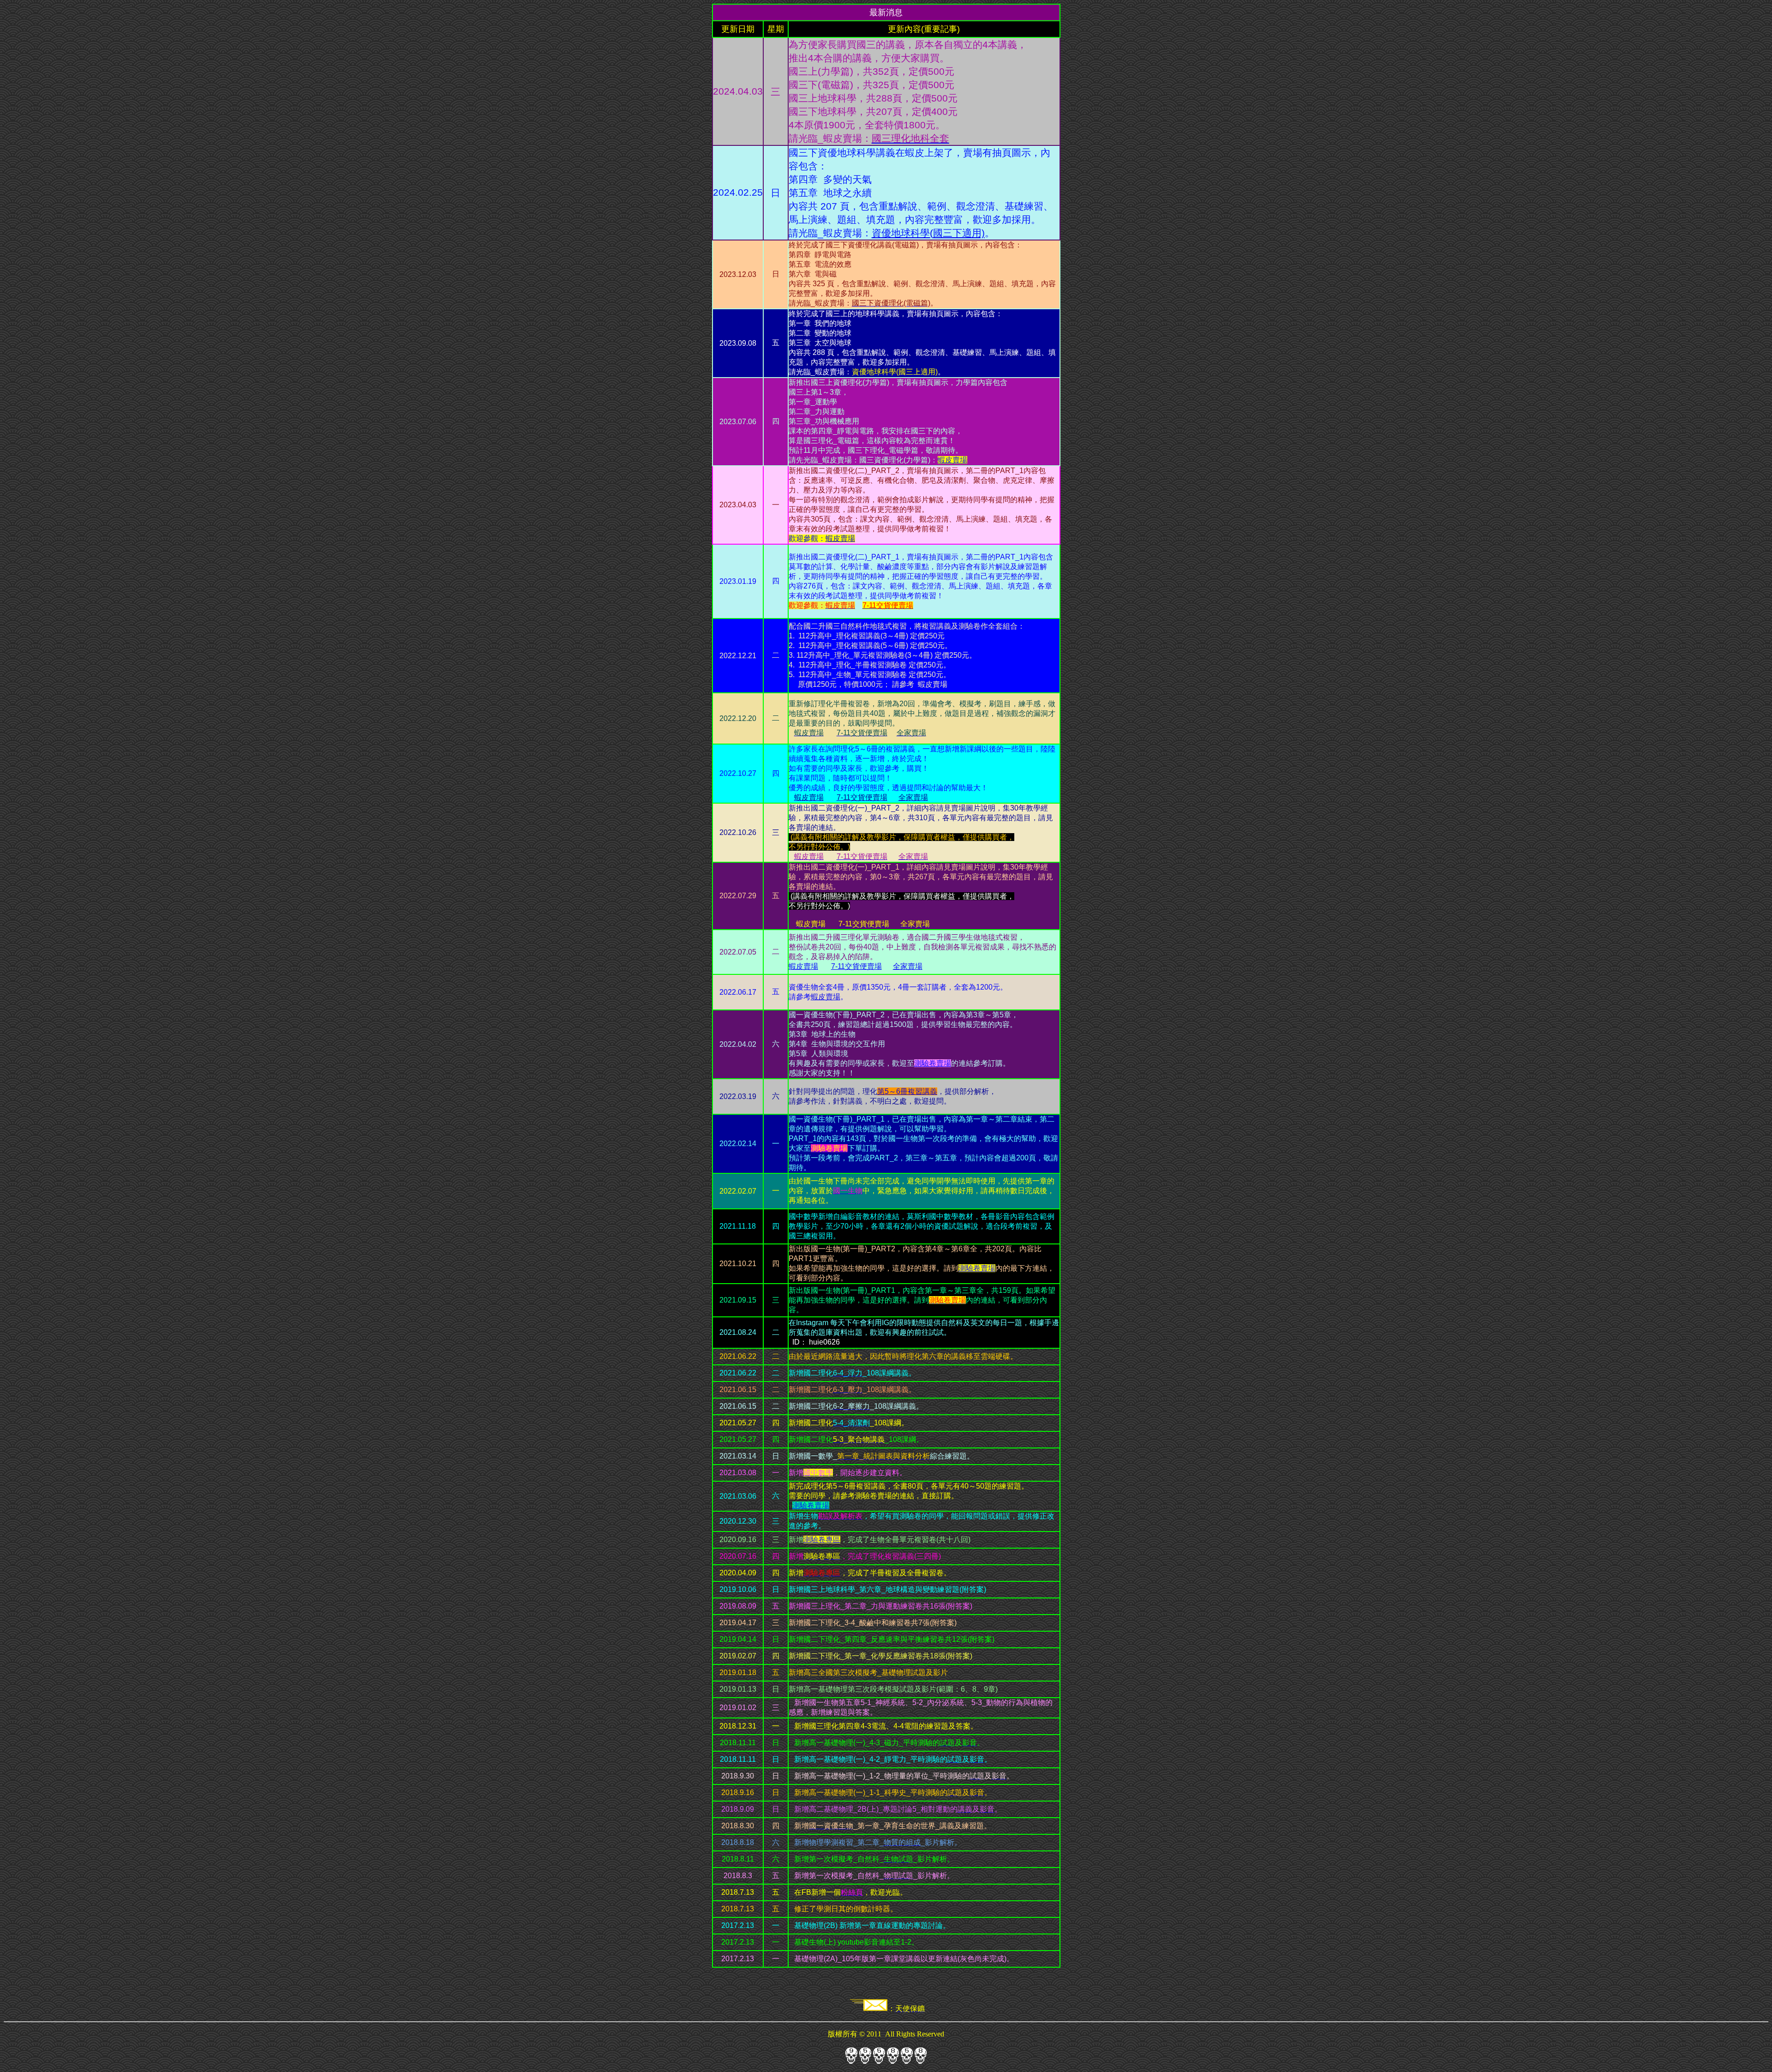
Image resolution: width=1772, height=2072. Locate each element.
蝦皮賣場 (826, 997)
